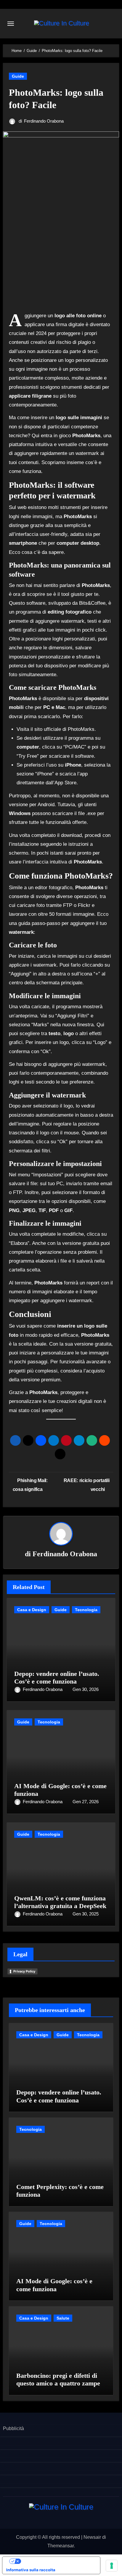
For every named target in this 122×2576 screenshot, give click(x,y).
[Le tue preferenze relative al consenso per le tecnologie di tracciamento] (112, 2566)
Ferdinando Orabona (44, 121)
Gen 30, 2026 (86, 1689)
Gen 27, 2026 (86, 1802)
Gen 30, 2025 (86, 1914)
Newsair (92, 2537)
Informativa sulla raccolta (31, 2570)
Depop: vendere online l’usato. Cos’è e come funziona (57, 1678)
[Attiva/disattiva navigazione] (11, 24)
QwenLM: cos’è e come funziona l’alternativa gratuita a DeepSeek (60, 1902)
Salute (63, 2318)
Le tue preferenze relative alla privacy (57, 2561)
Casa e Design (32, 1610)
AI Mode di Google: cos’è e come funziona (54, 2285)
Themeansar (61, 2546)
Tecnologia (86, 1610)
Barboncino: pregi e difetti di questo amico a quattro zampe (58, 2379)
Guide (18, 76)
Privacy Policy (24, 1971)
